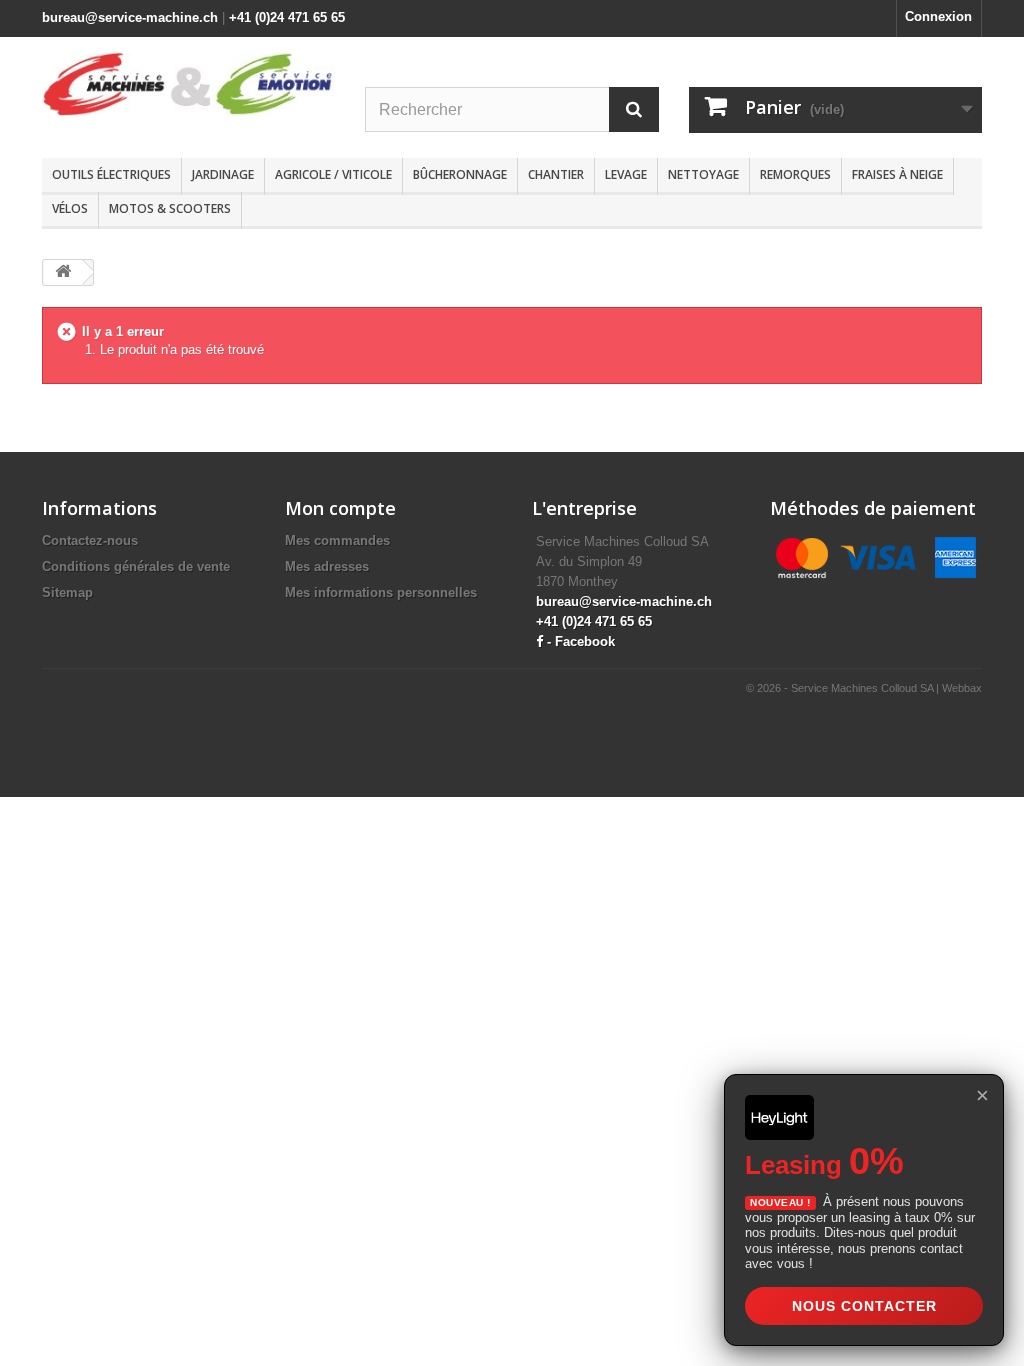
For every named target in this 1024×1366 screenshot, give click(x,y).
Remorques (795, 174)
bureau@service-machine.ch (130, 17)
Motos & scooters (170, 208)
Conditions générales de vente (136, 566)
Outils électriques (111, 174)
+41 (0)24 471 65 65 (287, 17)
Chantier (556, 174)
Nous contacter (864, 1306)
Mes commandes (337, 540)
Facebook (585, 641)
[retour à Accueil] (63, 272)
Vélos (70, 208)
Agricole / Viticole (333, 174)
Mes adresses (327, 566)
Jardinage (223, 174)
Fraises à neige (897, 174)
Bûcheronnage (460, 174)
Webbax (962, 688)
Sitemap (67, 592)
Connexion (938, 16)
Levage (626, 174)
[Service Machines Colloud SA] (188, 84)
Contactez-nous (90, 540)
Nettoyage (703, 174)
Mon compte (340, 508)
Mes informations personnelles (381, 592)
